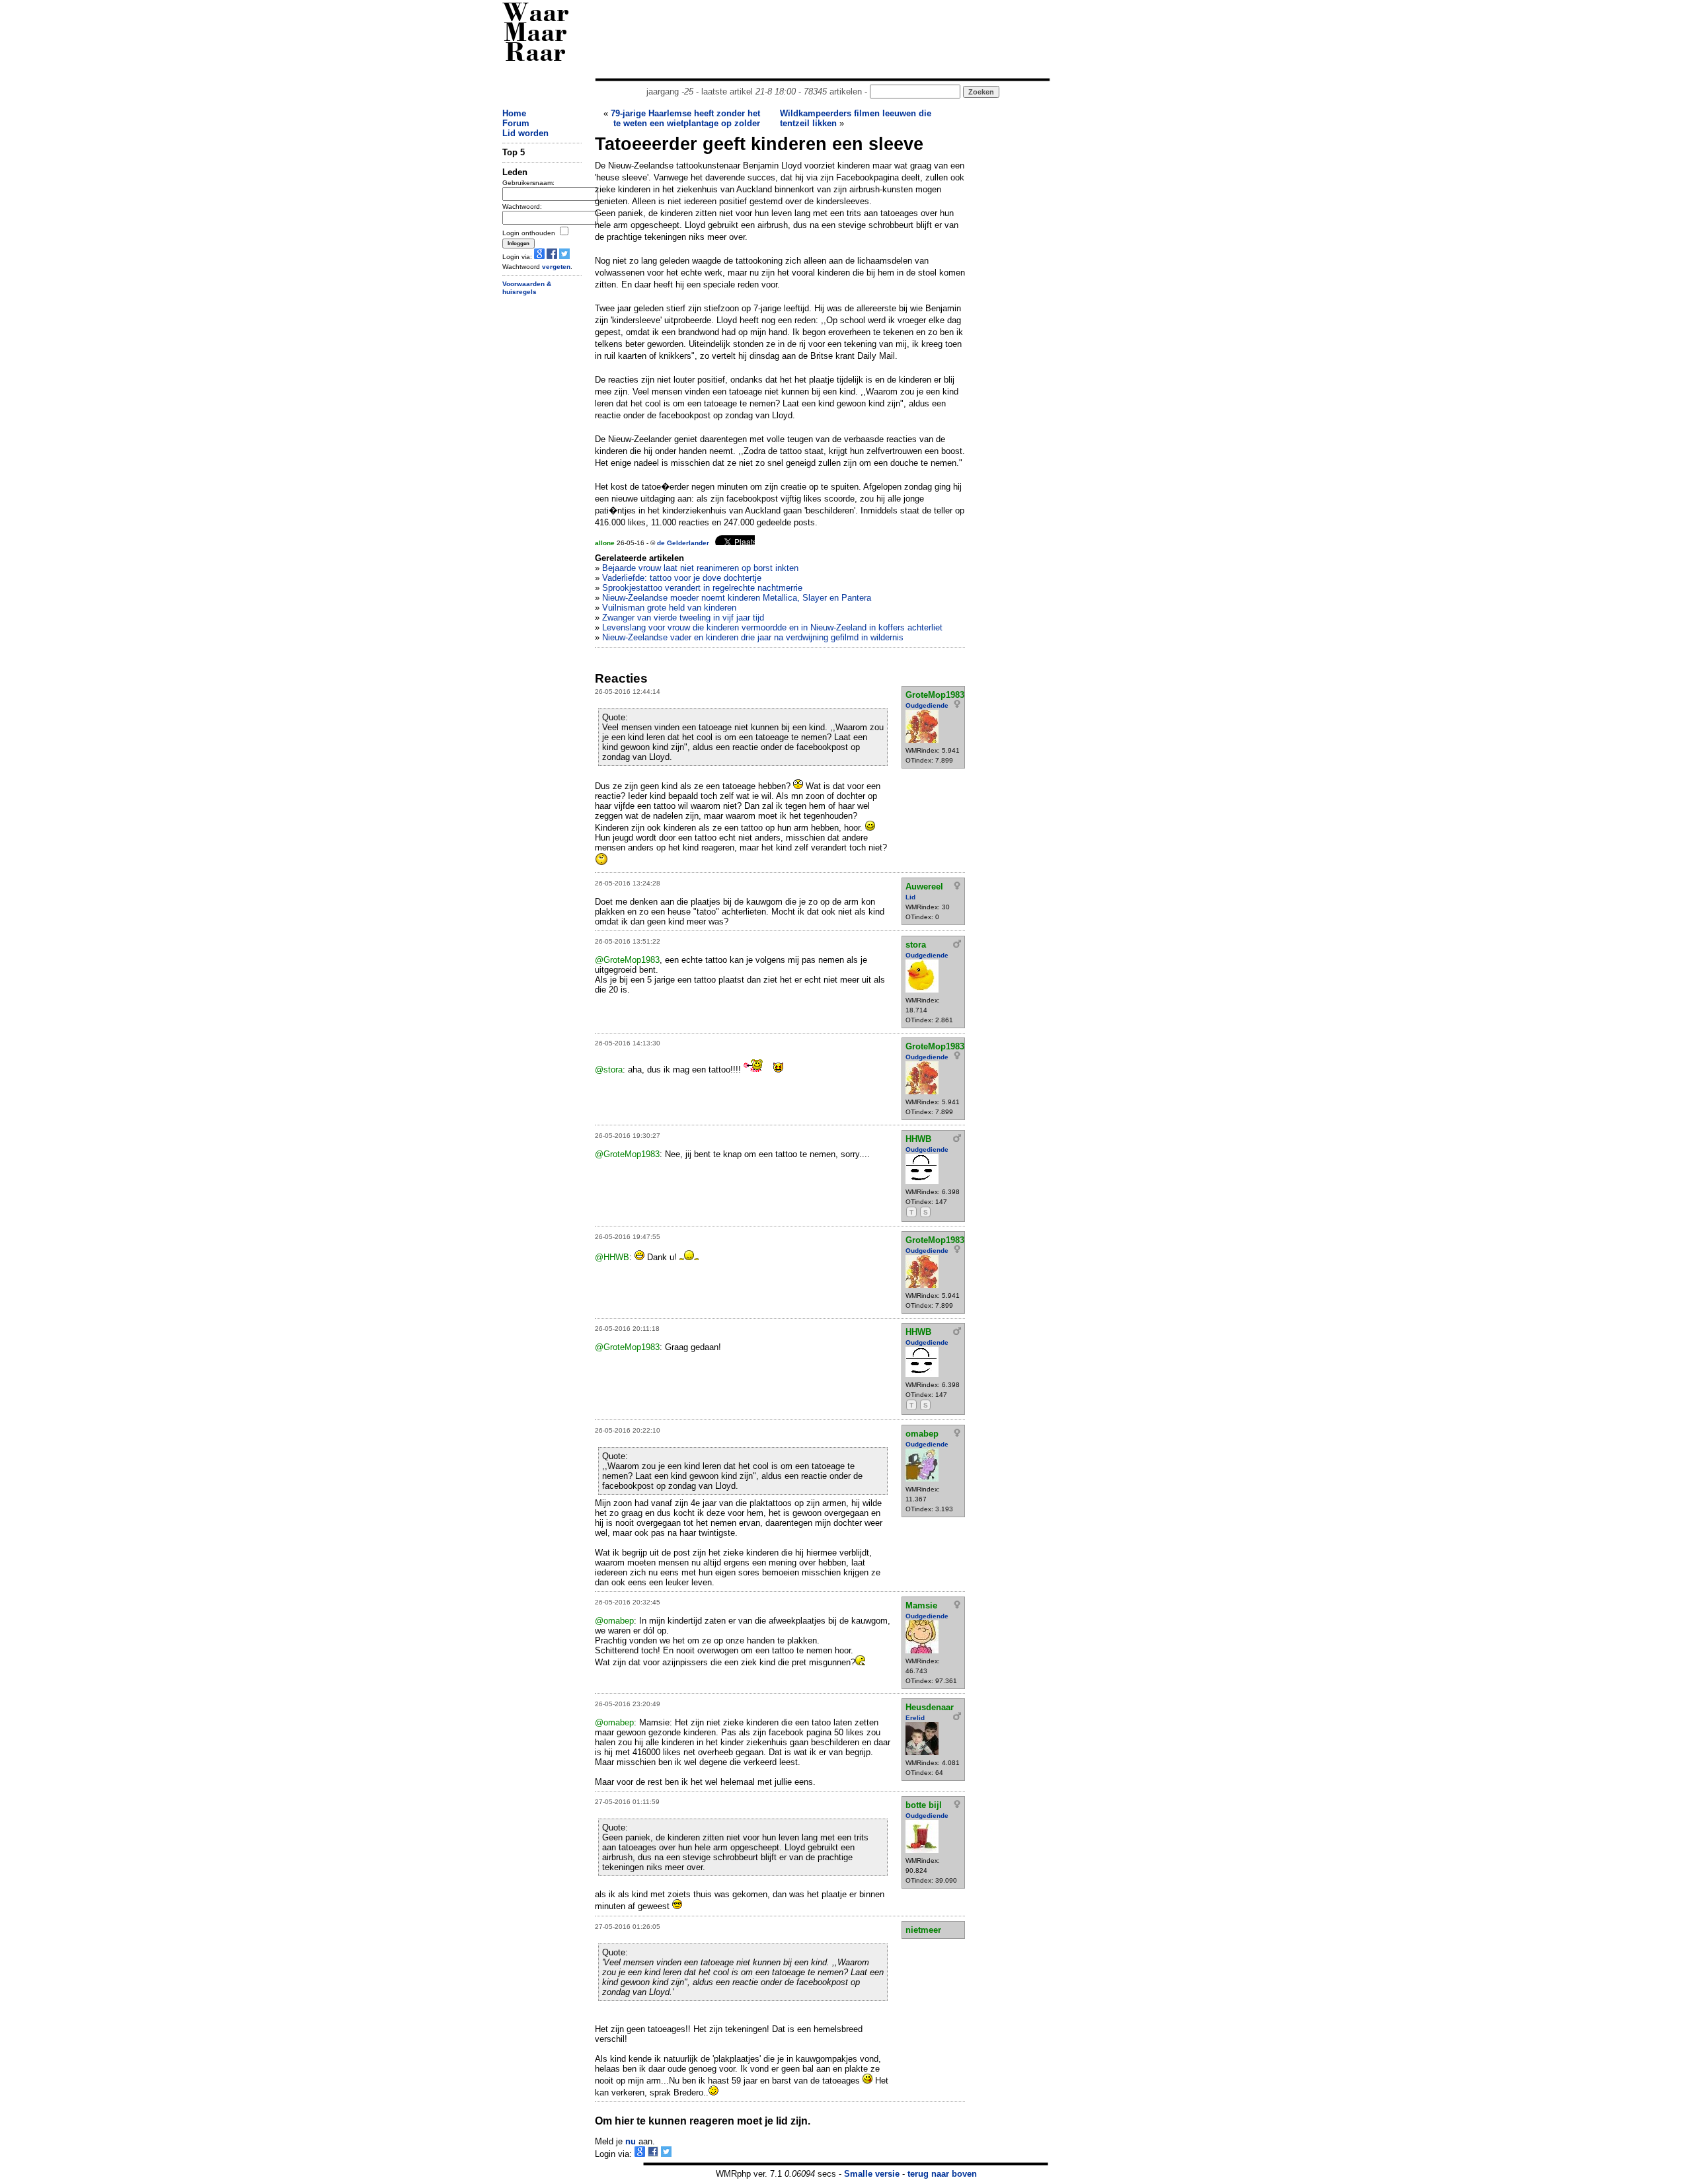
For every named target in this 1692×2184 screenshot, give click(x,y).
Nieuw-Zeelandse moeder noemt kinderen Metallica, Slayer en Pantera (737, 598)
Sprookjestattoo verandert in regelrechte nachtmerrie (702, 588)
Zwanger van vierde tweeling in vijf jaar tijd (683, 618)
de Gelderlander (683, 543)
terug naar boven (942, 2174)
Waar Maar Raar (536, 35)
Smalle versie (872, 2174)
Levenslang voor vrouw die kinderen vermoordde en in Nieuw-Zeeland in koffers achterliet (772, 627)
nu (631, 2141)
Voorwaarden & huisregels (527, 288)
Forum (516, 123)
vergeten (556, 267)
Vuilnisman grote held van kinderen (669, 608)
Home (514, 113)
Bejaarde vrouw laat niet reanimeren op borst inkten (700, 568)
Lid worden (525, 133)
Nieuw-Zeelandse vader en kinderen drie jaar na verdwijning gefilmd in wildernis (753, 637)
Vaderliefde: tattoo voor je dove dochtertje (682, 578)
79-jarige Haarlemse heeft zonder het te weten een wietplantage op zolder (685, 118)
